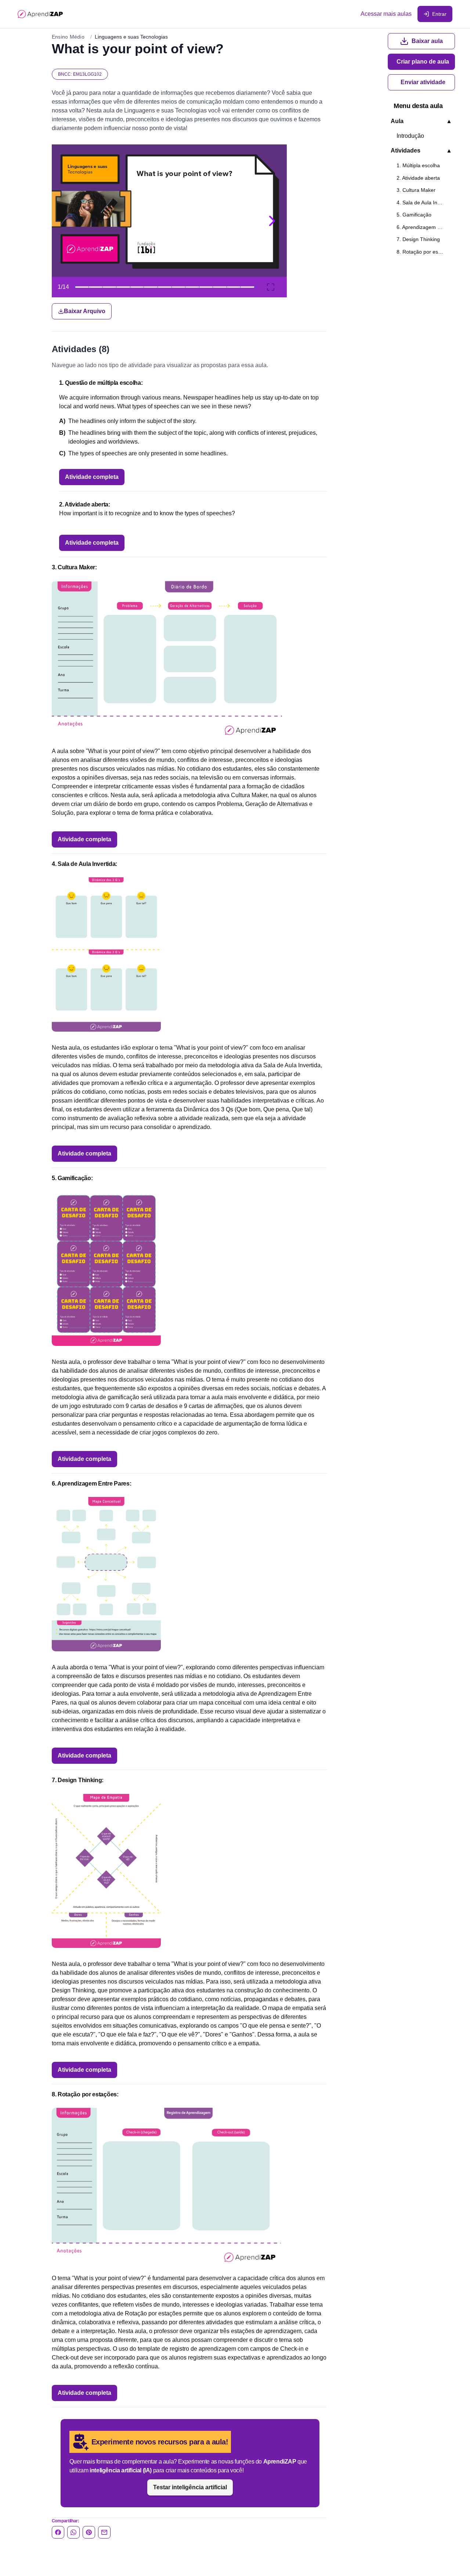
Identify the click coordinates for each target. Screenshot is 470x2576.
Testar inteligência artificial (190, 2487)
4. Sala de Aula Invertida (424, 203)
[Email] (104, 2532)
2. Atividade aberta (418, 178)
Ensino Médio (68, 37)
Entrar (439, 14)
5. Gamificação (414, 215)
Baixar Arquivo (85, 311)
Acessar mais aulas (386, 14)
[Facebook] (58, 2532)
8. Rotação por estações (424, 252)
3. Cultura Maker (416, 190)
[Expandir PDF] (271, 287)
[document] (189, 232)
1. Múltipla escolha (418, 165)
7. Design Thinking (418, 239)
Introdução (410, 136)
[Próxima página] (272, 221)
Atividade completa (92, 477)
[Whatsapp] (73, 2532)
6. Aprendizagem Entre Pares (424, 227)
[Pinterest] (89, 2532)
